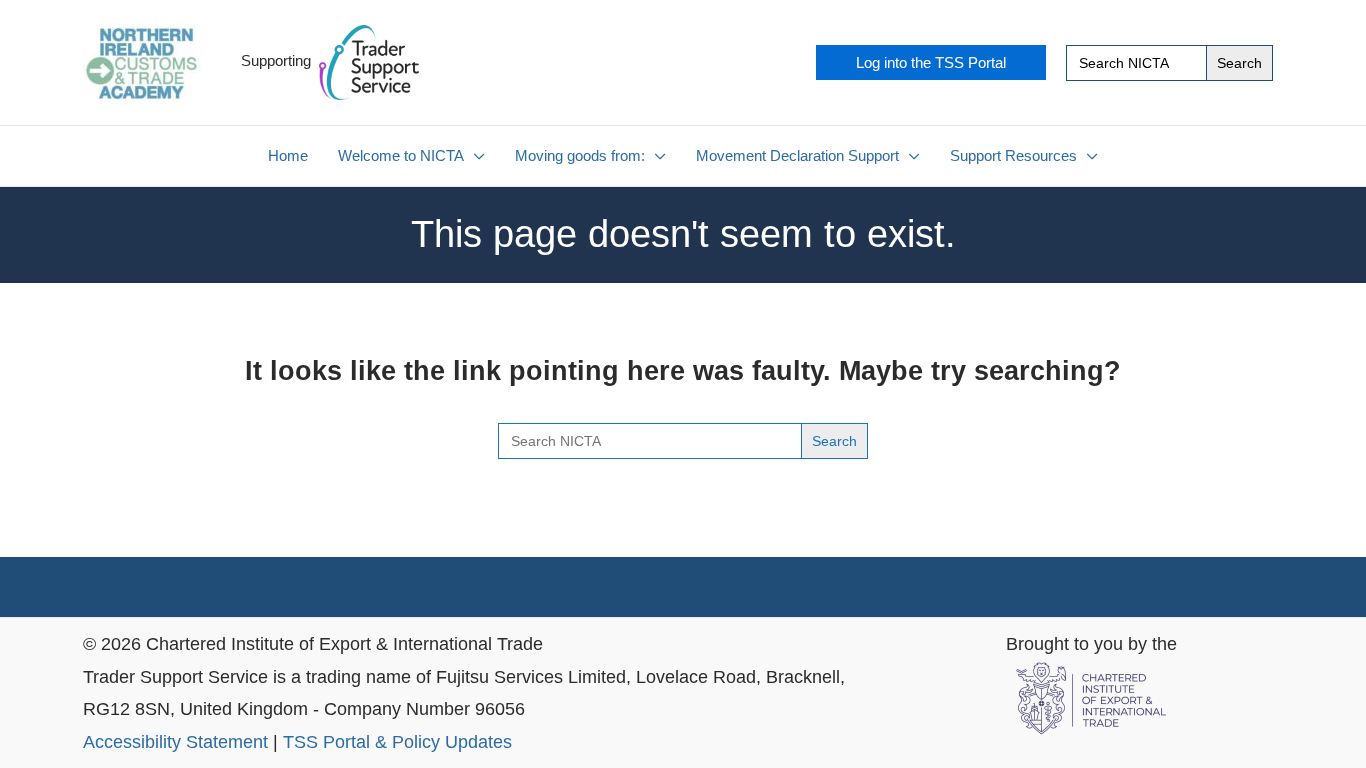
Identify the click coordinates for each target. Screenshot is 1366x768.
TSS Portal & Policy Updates (397, 742)
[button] (931, 62)
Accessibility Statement (175, 742)
